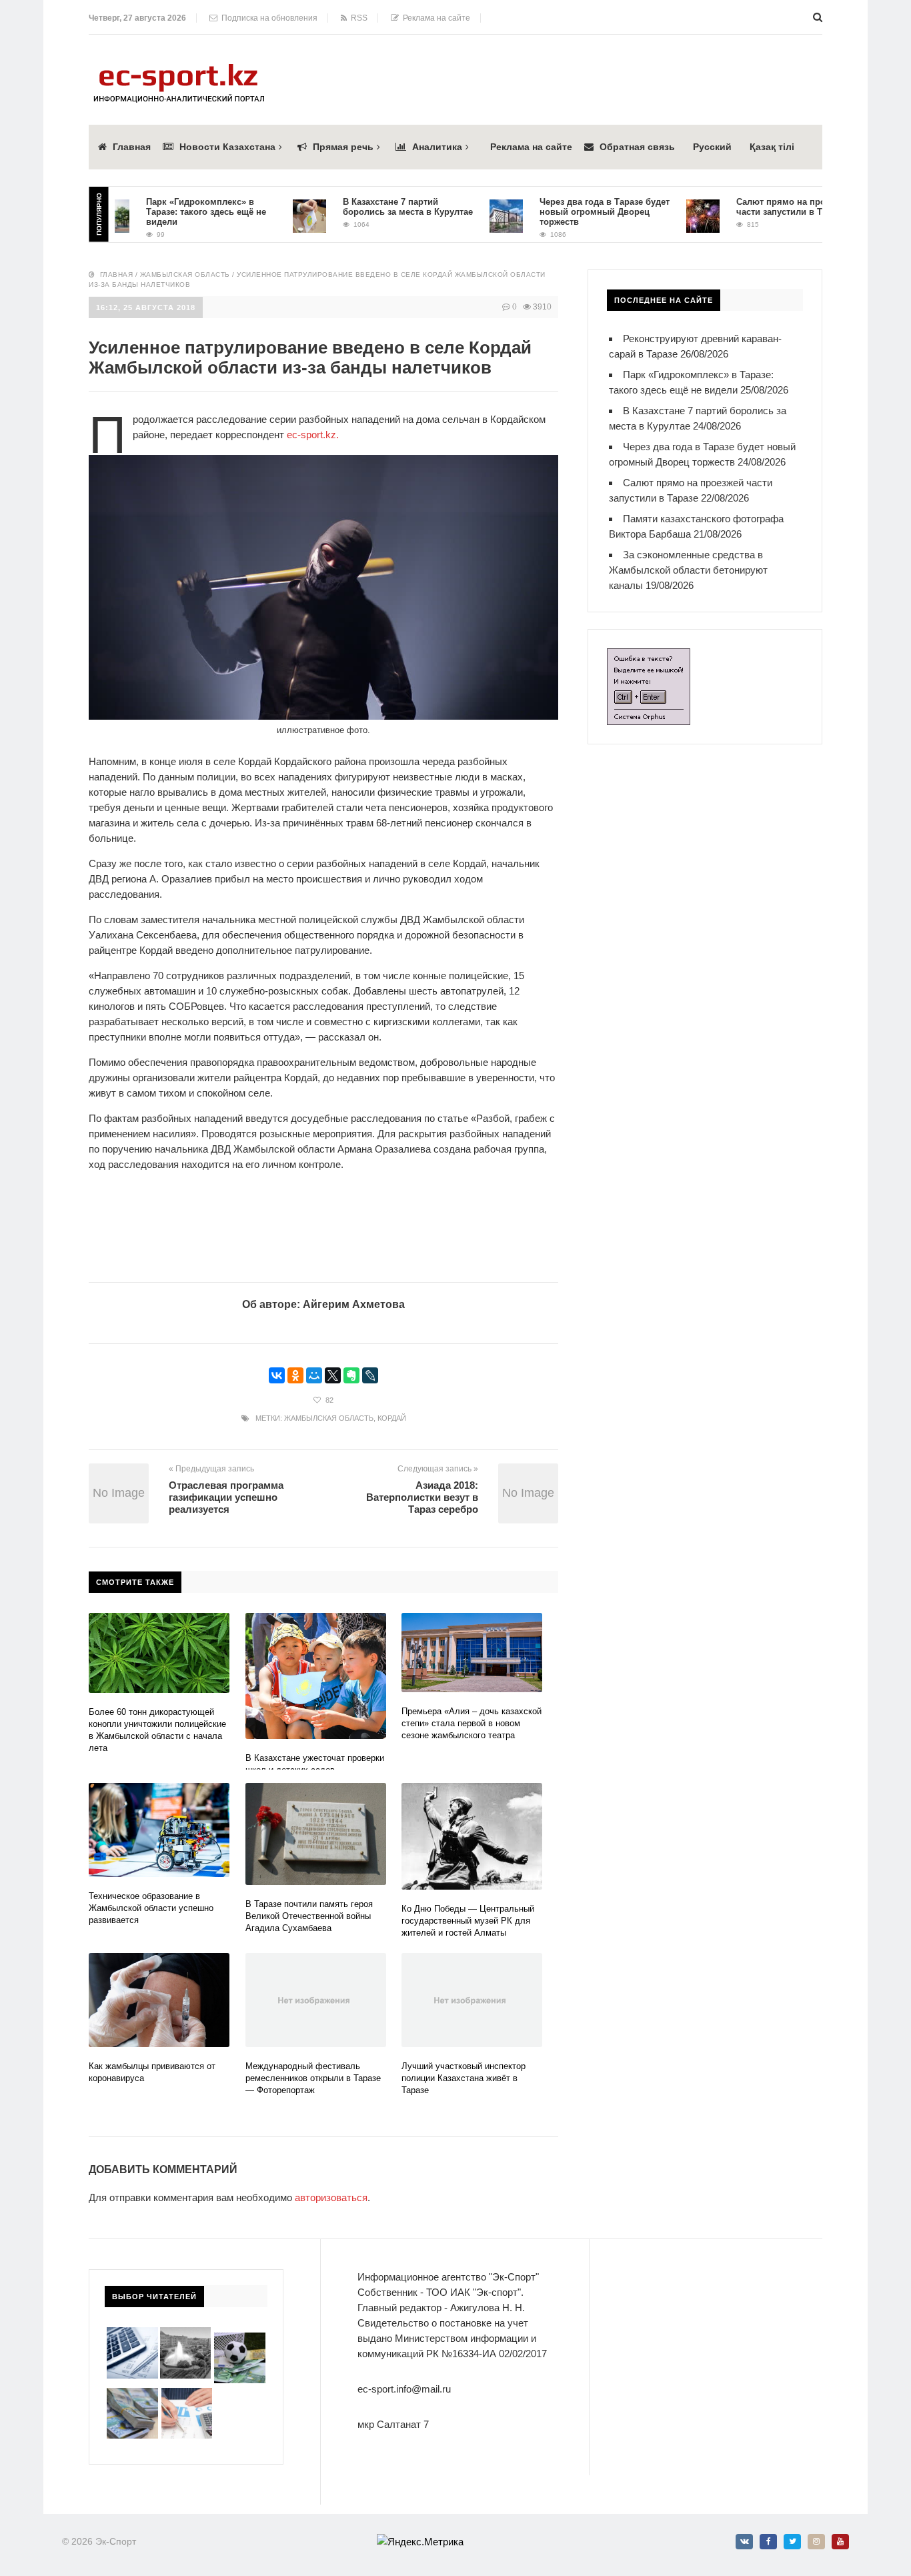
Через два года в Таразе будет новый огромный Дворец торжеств (573, 212)
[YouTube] (840, 2542)
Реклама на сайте (434, 18)
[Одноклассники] (295, 1375)
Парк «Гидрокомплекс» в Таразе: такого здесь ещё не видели (175, 212)
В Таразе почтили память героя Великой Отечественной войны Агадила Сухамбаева (309, 1916)
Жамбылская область (185, 274)
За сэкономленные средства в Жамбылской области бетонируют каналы (688, 570)
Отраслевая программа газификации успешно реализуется (226, 1497)
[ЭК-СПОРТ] (179, 68)
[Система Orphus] (649, 656)
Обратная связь (637, 147)
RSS (357, 18)
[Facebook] (768, 2542)
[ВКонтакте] (277, 1375)
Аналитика (437, 147)
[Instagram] (816, 2542)
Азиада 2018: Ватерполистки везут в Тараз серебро (422, 1497)
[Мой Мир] (314, 1375)
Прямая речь (343, 147)
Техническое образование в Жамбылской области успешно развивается (151, 1908)
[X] (333, 1375)
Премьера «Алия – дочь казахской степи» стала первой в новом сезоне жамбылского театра (472, 1723)
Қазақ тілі (772, 147)
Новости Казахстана (227, 147)
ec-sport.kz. (313, 435)
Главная (132, 147)
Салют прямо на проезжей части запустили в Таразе (762, 207)
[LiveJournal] (370, 1375)
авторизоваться (331, 2197)
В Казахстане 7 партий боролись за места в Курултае (376, 207)
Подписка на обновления (267, 18)
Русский (712, 147)
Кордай (392, 1418)
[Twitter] (792, 2542)
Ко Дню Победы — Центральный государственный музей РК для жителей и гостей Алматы (468, 1921)
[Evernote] (351, 1375)
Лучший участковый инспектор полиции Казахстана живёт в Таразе (464, 2078)
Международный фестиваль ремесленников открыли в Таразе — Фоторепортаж (313, 2078)
